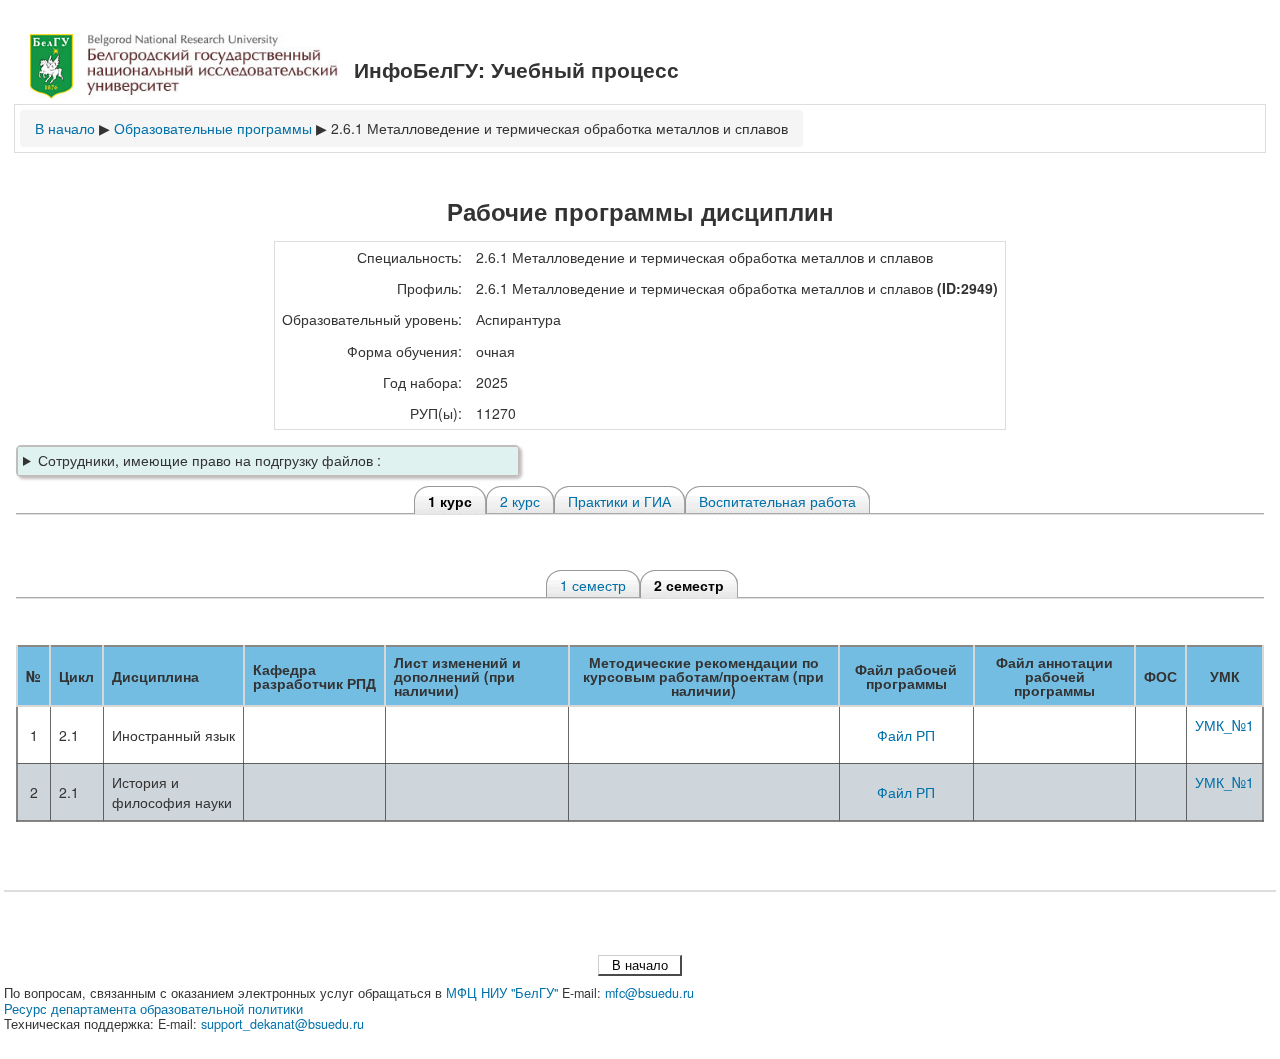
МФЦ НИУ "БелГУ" (502, 993)
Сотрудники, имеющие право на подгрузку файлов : (209, 460)
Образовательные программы (213, 128)
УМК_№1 (1224, 725)
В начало (65, 128)
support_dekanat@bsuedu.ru (282, 1024)
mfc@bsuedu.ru (649, 993)
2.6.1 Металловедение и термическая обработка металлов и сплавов (559, 128)
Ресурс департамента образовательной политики (153, 1009)
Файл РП (906, 735)
